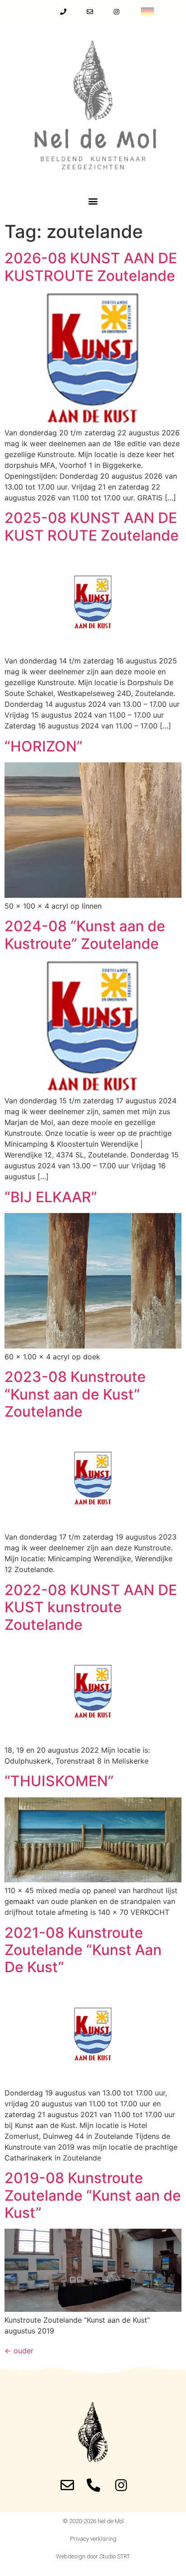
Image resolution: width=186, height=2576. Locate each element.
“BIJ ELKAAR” (51, 1197)
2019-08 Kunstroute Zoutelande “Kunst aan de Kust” (93, 2195)
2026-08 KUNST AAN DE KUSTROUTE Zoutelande (91, 267)
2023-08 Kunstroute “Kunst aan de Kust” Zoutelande (75, 1394)
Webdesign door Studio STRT (93, 2556)
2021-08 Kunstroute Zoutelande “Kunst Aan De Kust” (83, 1950)
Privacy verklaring (93, 2539)
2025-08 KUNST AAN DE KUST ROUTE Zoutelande (92, 526)
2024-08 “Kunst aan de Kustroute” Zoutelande (85, 935)
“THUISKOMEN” (59, 1781)
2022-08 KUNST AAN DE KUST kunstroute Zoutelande (91, 1607)
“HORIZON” (44, 746)
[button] (93, 201)
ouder (19, 2351)
